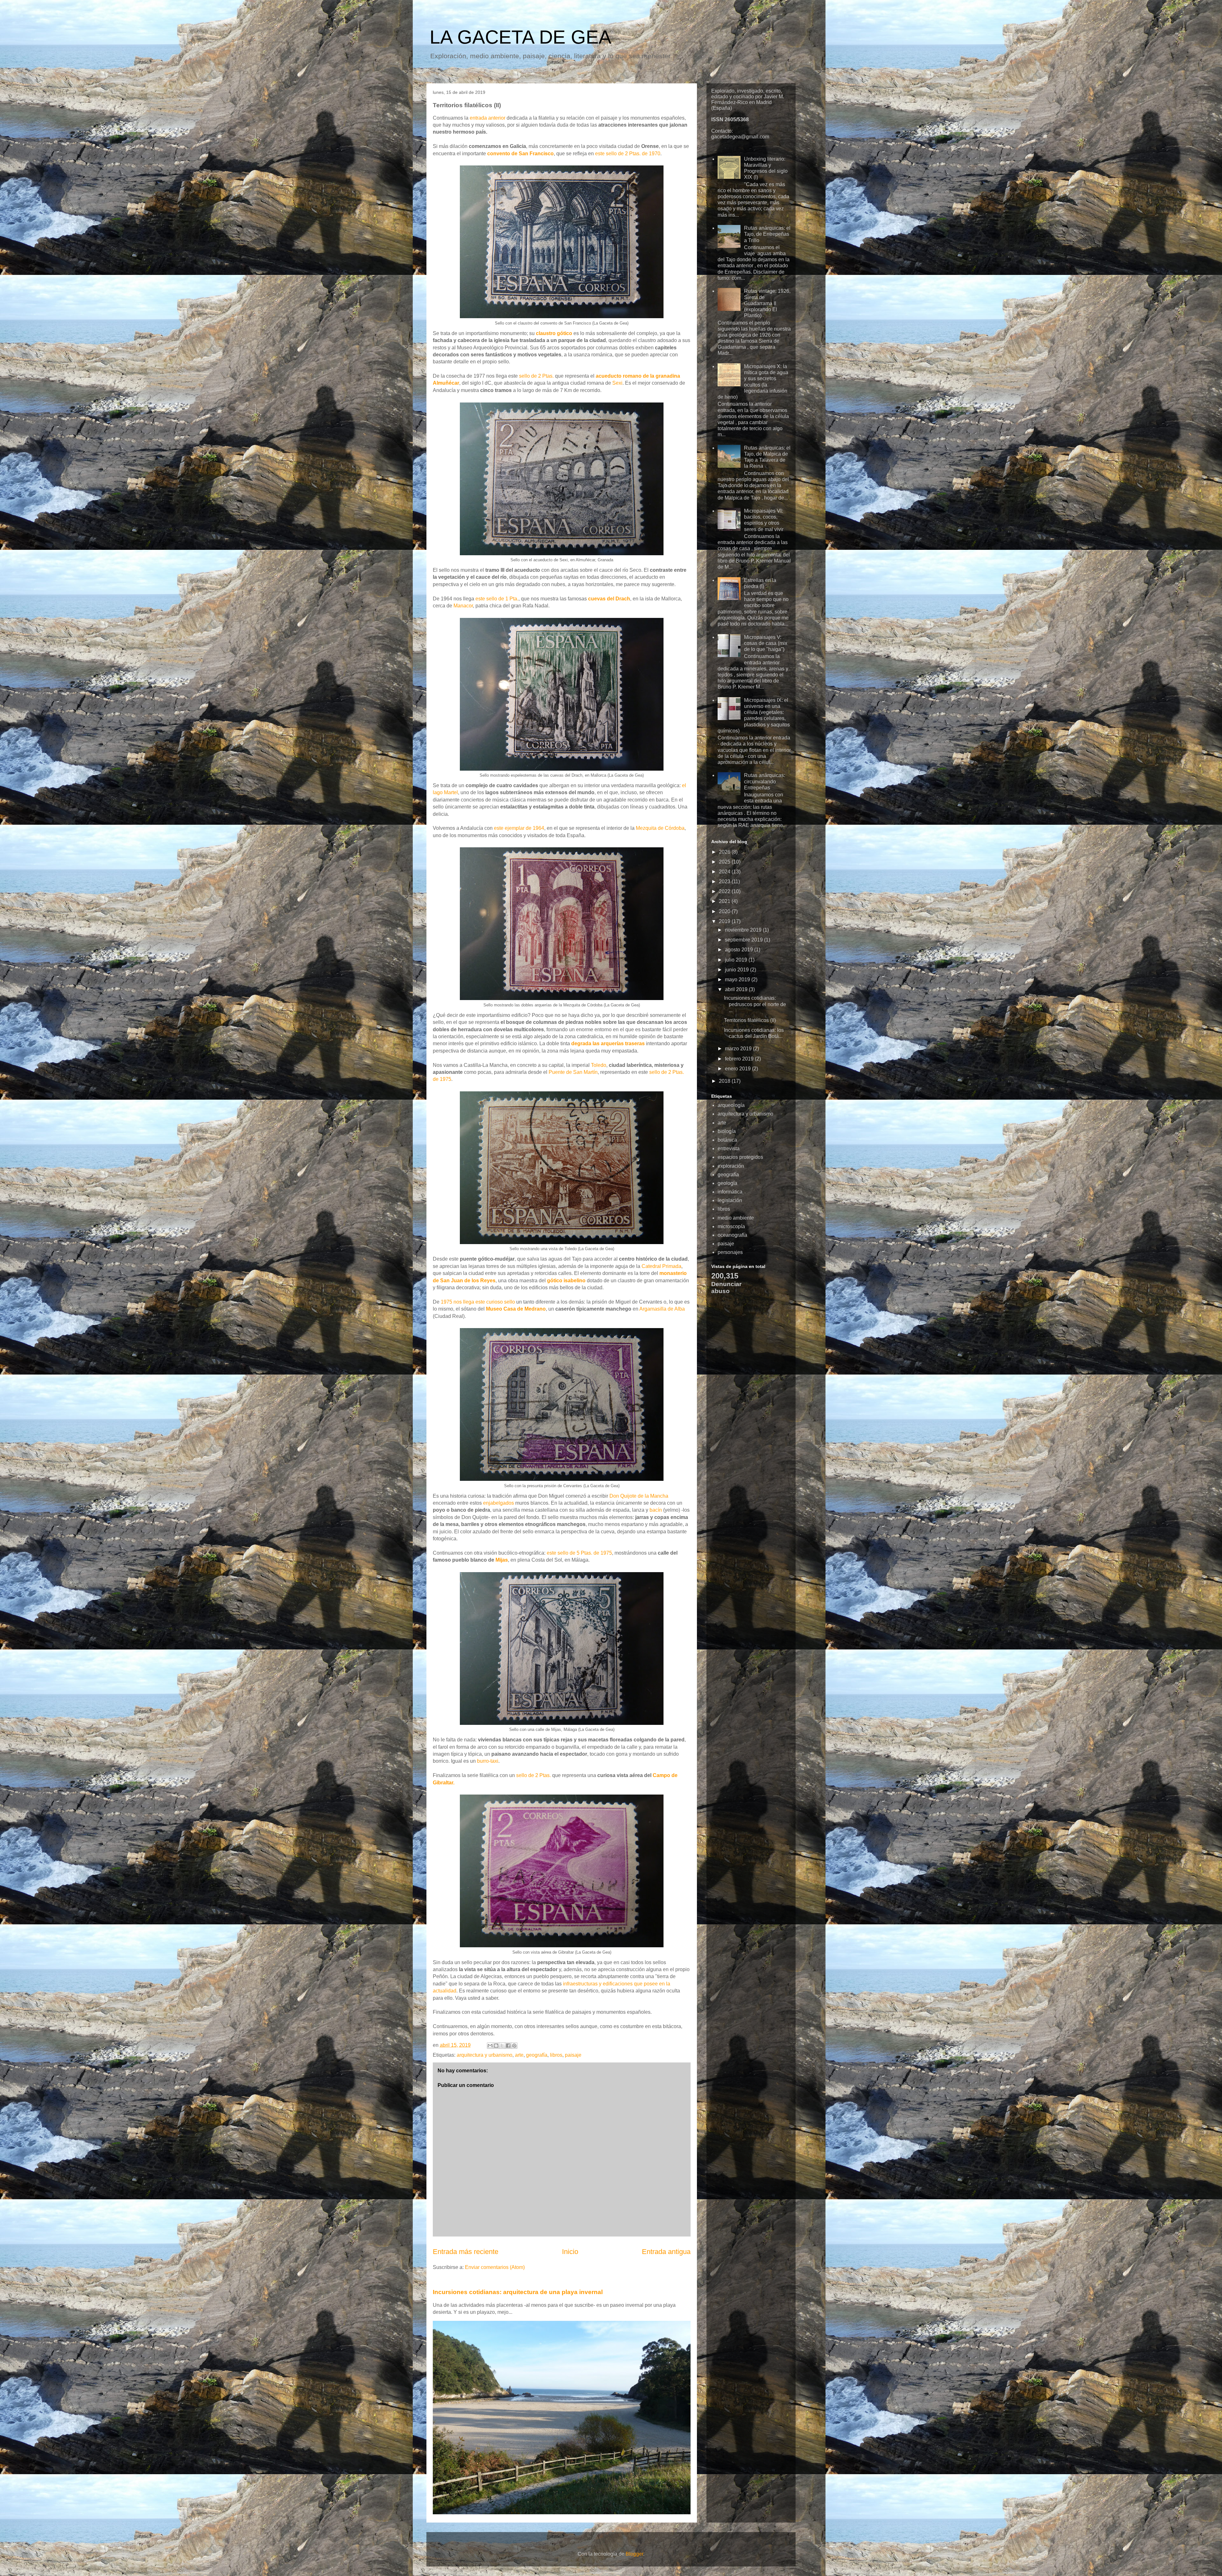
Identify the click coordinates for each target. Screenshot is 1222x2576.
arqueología (731, 1105)
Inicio (570, 2252)
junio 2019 (737, 970)
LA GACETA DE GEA (520, 37)
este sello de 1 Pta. (497, 599)
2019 (725, 921)
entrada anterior (488, 118)
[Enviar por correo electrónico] (490, 2046)
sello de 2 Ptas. (536, 376)
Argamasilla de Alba (662, 1309)
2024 (725, 872)
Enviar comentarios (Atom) (495, 2267)
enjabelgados (499, 1503)
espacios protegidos (740, 1157)
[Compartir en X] (502, 2046)
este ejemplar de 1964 (519, 828)
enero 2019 (738, 1069)
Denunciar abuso (726, 1288)
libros (556, 2055)
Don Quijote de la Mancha (639, 1496)
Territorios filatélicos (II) (750, 1020)
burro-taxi (488, 1761)
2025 (725, 862)
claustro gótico (554, 333)
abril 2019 (737, 989)
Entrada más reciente (466, 2252)
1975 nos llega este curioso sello (478, 1302)
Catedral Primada (661, 1266)
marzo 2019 (739, 1049)
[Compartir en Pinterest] (514, 2046)
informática (730, 1192)
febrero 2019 (740, 1059)
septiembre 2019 (744, 940)
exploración (731, 1166)
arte (519, 2055)
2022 (725, 891)
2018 (725, 1081)
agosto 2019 (740, 950)
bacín (656, 1510)
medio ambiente (736, 1218)
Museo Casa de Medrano (516, 1309)
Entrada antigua (666, 2252)
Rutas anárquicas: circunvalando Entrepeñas (765, 781)
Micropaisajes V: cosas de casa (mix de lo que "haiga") (766, 643)
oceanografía (732, 1235)
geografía (537, 2055)
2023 (725, 882)
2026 (725, 852)
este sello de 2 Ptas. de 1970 (628, 154)
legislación (730, 1200)
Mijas (502, 1560)
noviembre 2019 (744, 930)
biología (727, 1131)
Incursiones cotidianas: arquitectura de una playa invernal (518, 2292)
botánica (727, 1140)
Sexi (617, 383)
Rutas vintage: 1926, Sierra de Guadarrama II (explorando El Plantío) (767, 303)
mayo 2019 (738, 980)
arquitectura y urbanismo (485, 2055)
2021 (725, 901)
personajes (730, 1252)
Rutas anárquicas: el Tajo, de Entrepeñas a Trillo (767, 234)
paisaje (573, 2055)
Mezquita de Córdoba (660, 828)
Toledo (599, 1065)
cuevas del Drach (609, 599)
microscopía (731, 1226)
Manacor (463, 606)
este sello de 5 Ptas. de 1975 (579, 1553)
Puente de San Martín (573, 1072)
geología (727, 1183)
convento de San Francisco (520, 154)
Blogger (634, 2554)
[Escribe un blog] (496, 2046)
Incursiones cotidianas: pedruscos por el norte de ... (755, 1004)
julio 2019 (737, 960)
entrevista (729, 1148)
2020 (725, 911)
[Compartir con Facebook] (508, 2046)
